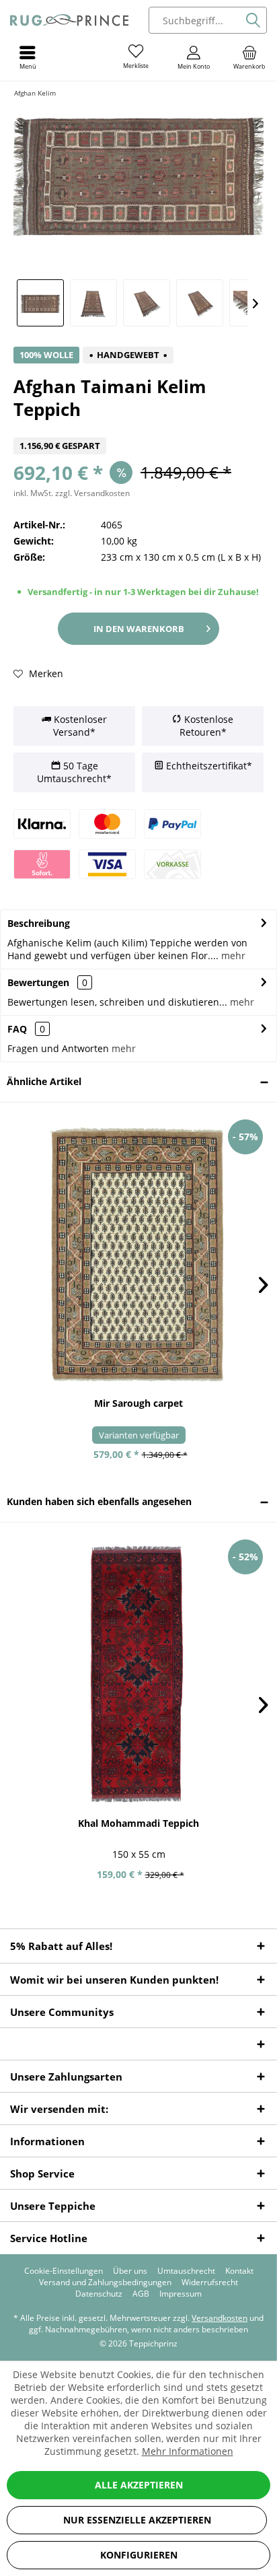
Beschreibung (39, 923)
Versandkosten (220, 2318)
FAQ (26, 1029)
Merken (45, 673)
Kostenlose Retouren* (206, 726)
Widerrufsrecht (210, 2283)
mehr (232, 955)
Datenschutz (99, 2294)
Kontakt (239, 2271)
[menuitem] (249, 57)
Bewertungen (38, 982)
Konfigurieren (139, 2555)
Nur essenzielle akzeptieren (137, 2520)
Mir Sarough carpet (138, 1403)
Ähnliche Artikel (44, 1081)
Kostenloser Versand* (79, 726)
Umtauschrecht (186, 2271)
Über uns (130, 2271)
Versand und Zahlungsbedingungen (105, 2283)
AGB (141, 2294)
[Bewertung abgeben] (138, 429)
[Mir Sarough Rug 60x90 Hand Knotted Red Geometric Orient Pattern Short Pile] (138, 1255)
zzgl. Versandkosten (92, 493)
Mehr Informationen (188, 2451)
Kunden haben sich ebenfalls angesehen (99, 1501)
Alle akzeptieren (139, 2485)
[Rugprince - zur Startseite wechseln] (69, 20)
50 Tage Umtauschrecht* (74, 772)
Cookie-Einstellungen (64, 2271)
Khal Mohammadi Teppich (138, 1823)
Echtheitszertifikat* (208, 766)
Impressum (181, 2294)
